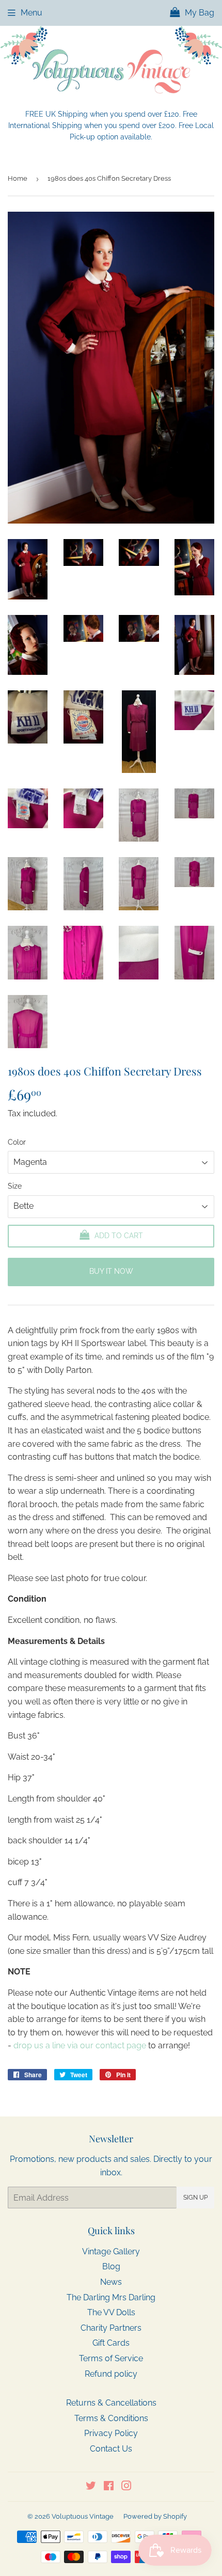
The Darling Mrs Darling (111, 2297)
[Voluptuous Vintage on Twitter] (91, 2487)
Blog (111, 2266)
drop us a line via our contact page (80, 2045)
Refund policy (111, 2374)
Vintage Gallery (111, 2251)
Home (18, 178)
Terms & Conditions (111, 2418)
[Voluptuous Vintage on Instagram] (126, 2487)
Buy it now (111, 1271)
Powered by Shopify (155, 2516)
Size (15, 1186)
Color (17, 1142)
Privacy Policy (111, 2433)
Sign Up (195, 2198)
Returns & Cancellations (111, 2403)
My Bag (199, 13)
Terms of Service (111, 2358)
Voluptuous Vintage (83, 2516)
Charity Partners (111, 2328)
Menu (31, 13)
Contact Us (111, 2449)
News (111, 2282)
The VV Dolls (111, 2312)
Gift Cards (111, 2343)
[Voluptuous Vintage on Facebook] (109, 2487)
